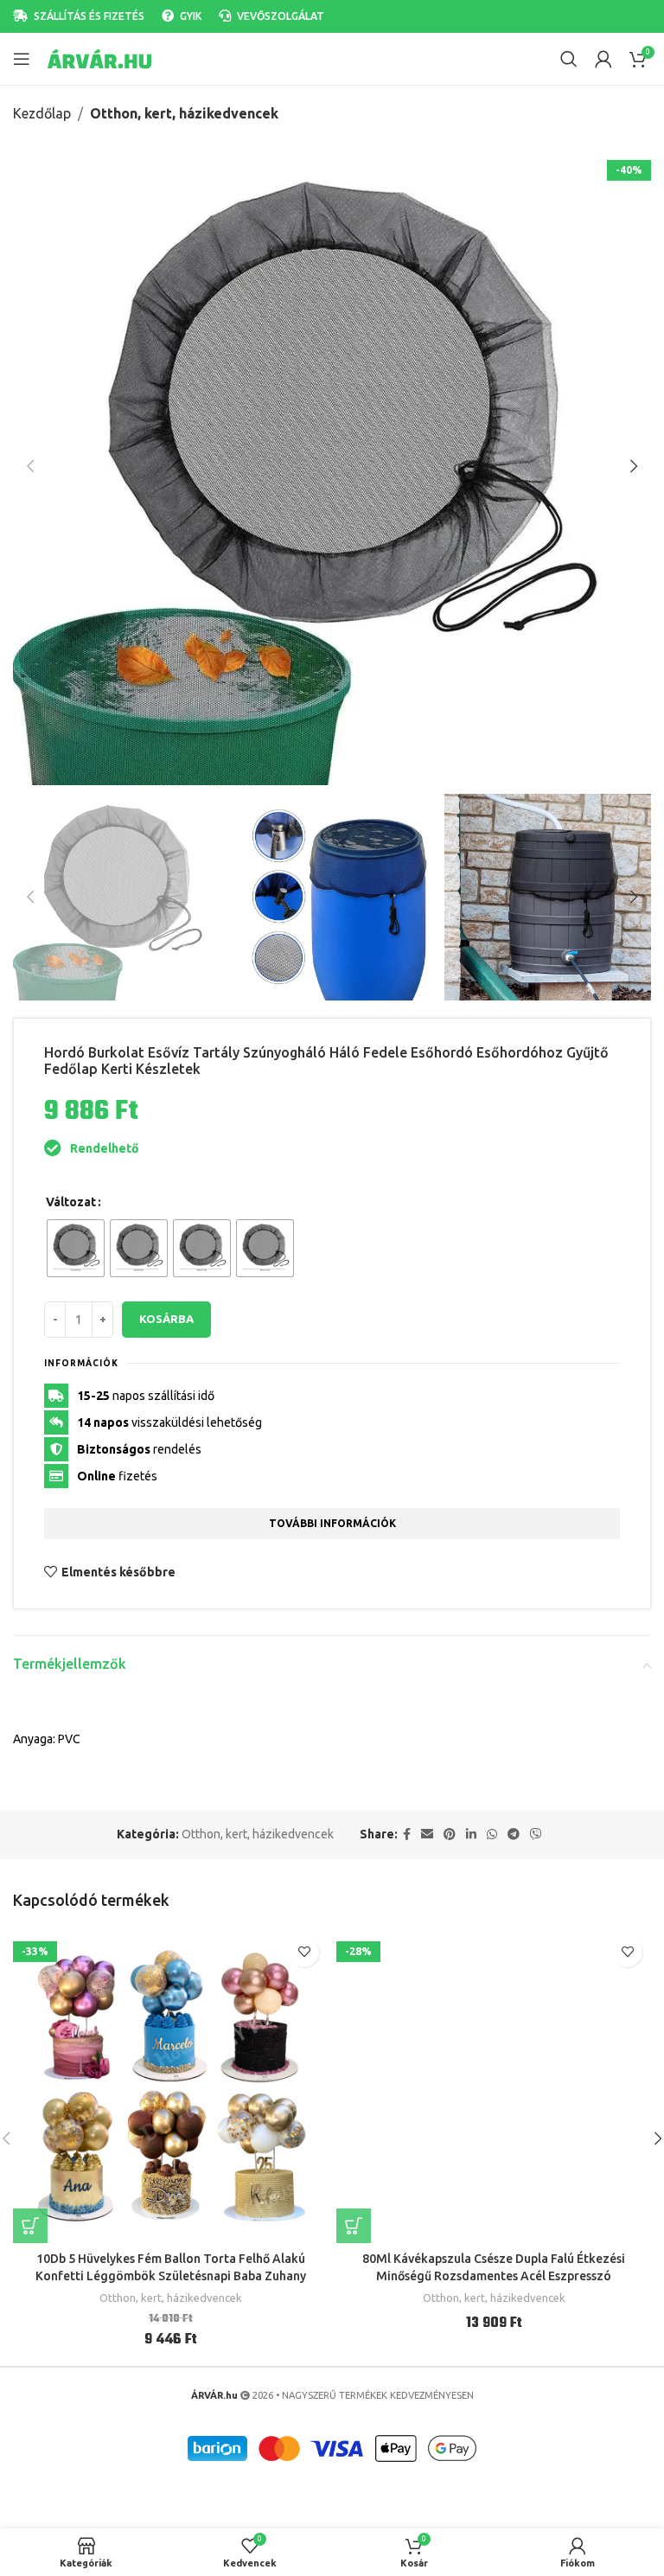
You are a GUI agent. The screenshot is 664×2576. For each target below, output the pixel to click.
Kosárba (166, 1319)
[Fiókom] (603, 59)
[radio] (76, 1248)
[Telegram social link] (514, 1835)
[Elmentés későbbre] (304, 1952)
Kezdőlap (42, 113)
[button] (30, 466)
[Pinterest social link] (450, 1835)
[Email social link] (427, 1835)
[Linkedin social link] (471, 1835)
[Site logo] (99, 58)
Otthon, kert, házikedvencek (184, 113)
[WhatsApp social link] (492, 1835)
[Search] (569, 59)
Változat (71, 1202)
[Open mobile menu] (22, 59)
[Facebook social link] (407, 1835)
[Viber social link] (536, 1835)
